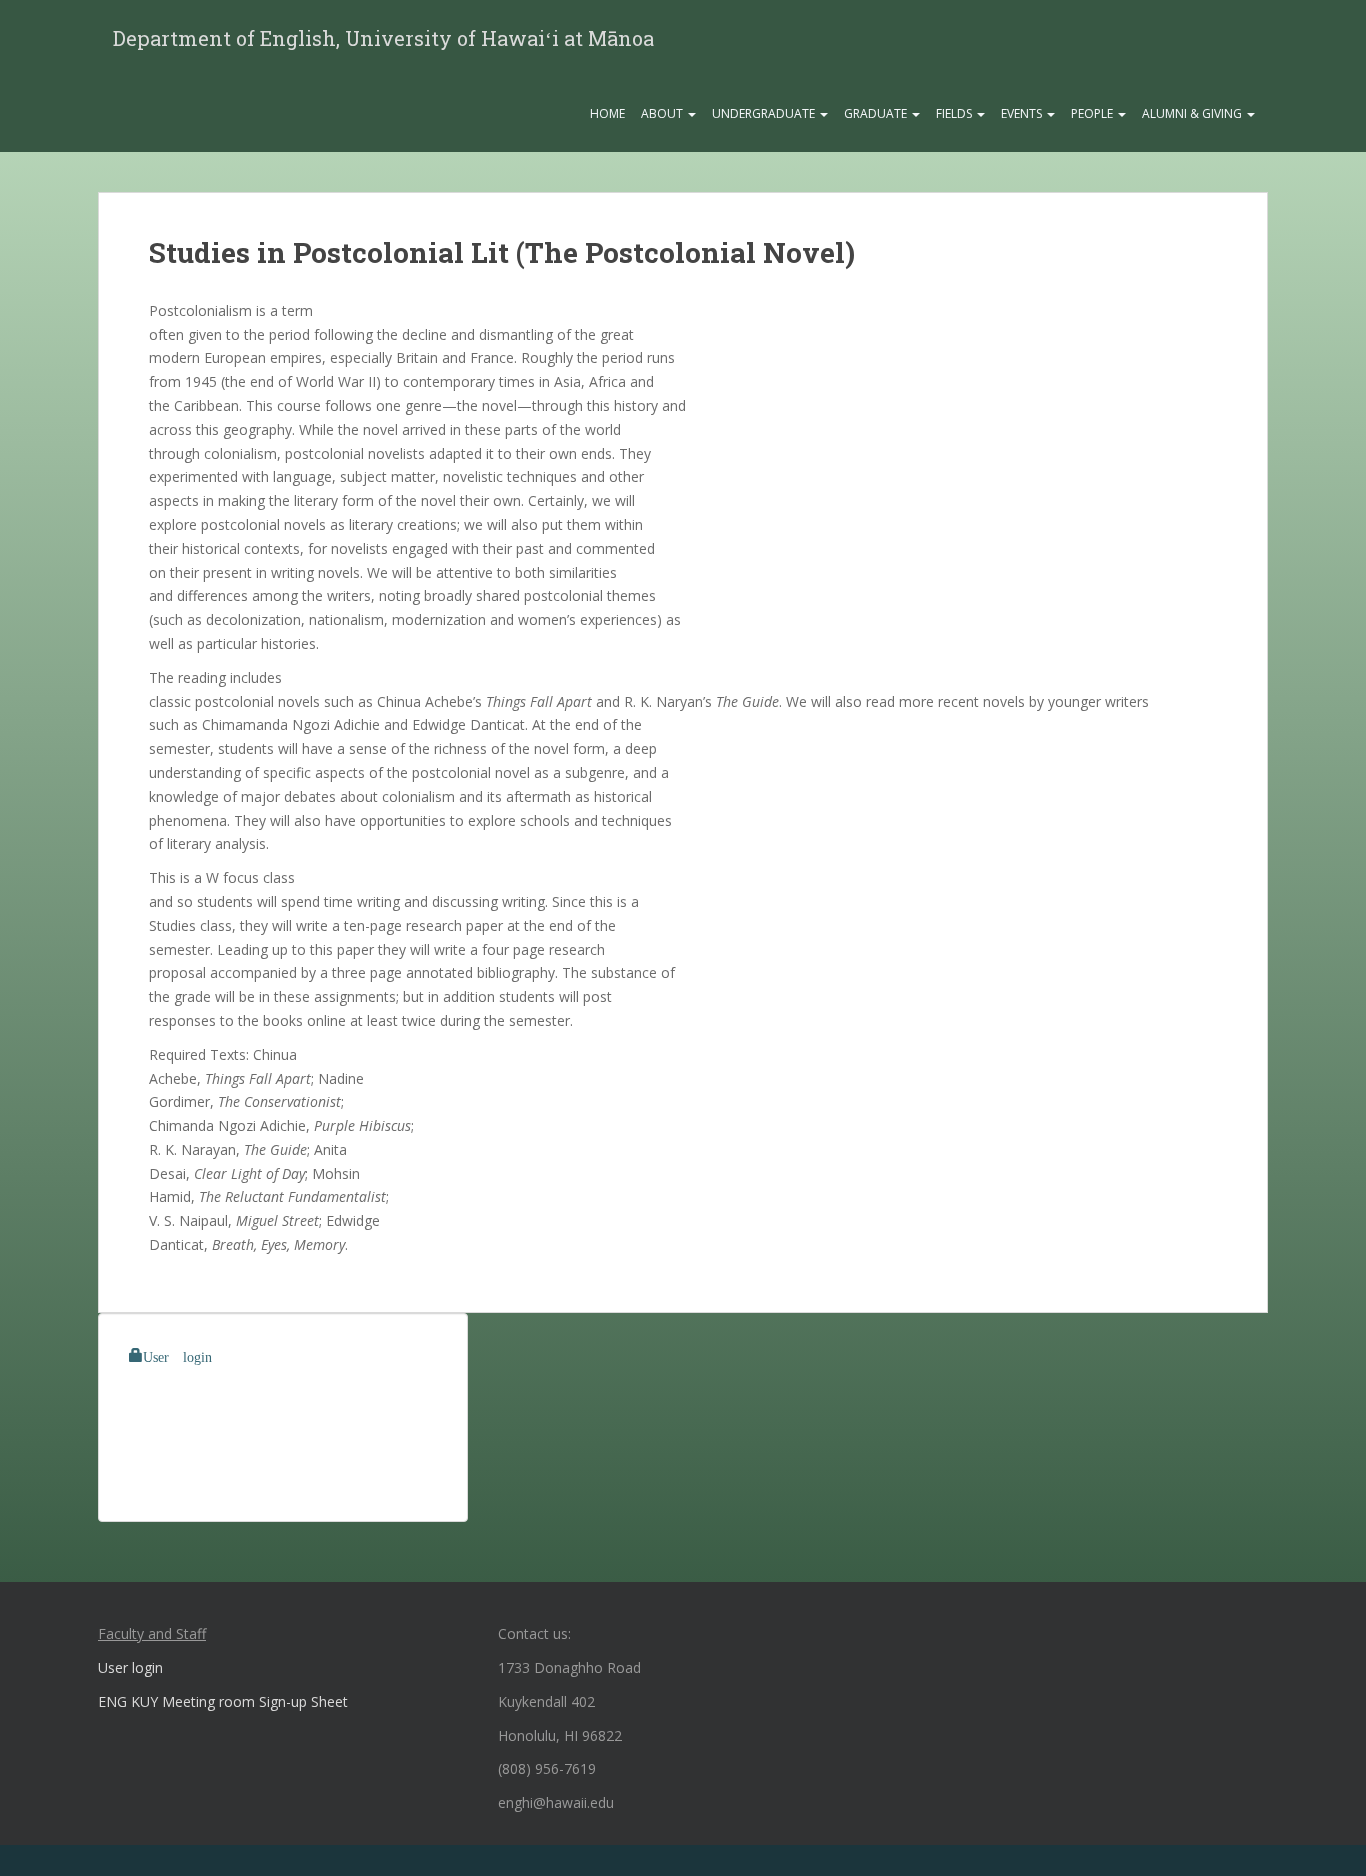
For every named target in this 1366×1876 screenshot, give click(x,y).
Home (607, 113)
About (663, 113)
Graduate (877, 113)
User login (177, 1355)
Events (1023, 113)
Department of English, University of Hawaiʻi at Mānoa (383, 38)
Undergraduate (765, 113)
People (1093, 113)
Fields (955, 113)
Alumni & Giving (1193, 113)
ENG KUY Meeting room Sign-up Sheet (223, 1701)
